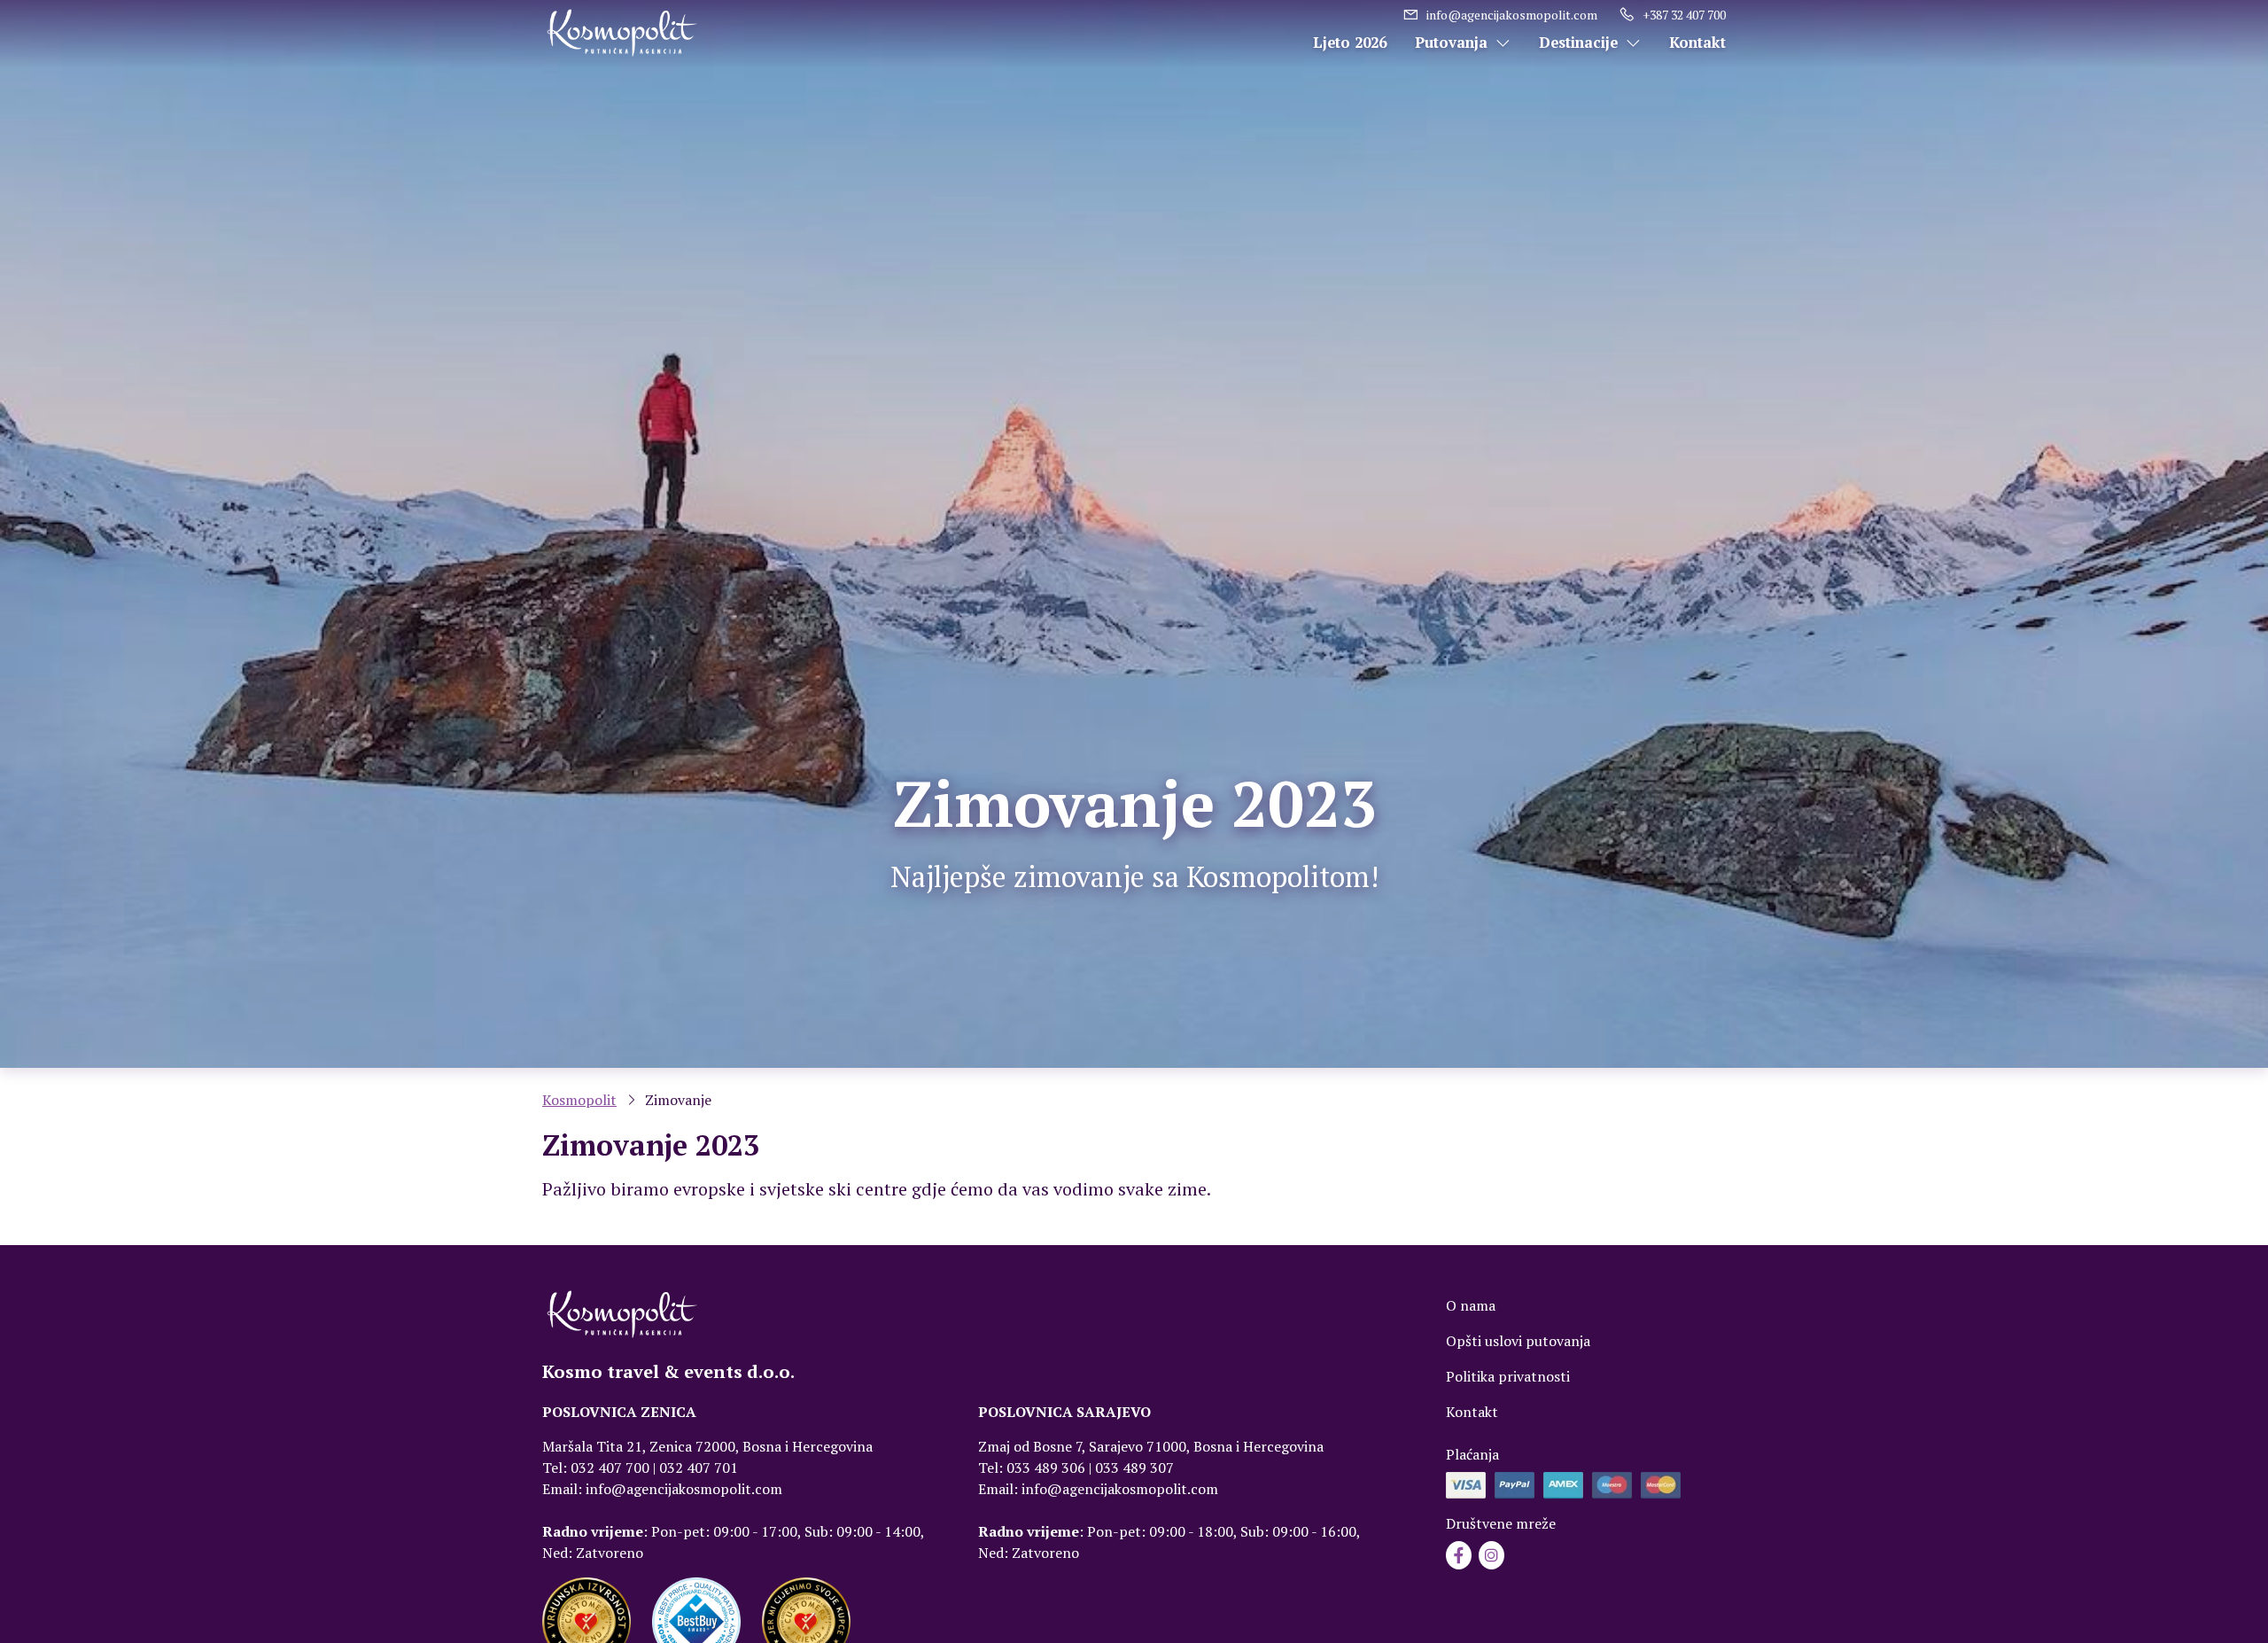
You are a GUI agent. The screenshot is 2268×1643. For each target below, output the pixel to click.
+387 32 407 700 (1684, 15)
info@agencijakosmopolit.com (1512, 15)
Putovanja (1453, 43)
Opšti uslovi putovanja (1518, 1341)
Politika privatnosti (1508, 1376)
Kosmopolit (579, 1100)
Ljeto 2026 (1350, 43)
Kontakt (1697, 43)
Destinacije (1581, 43)
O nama (1471, 1305)
